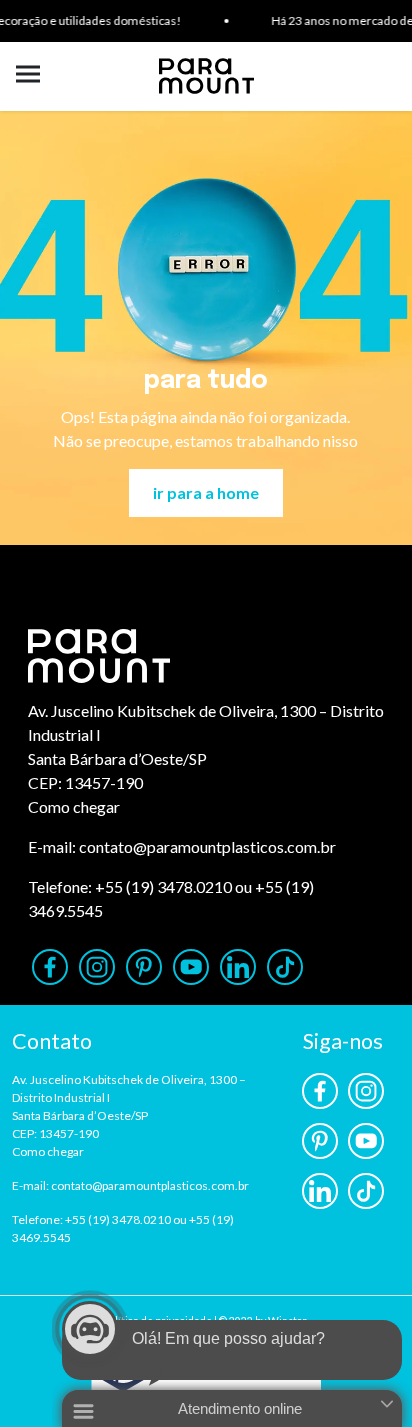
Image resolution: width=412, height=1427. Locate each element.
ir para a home (206, 492)
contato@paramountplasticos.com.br (207, 846)
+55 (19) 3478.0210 (163, 886)
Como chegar (74, 806)
